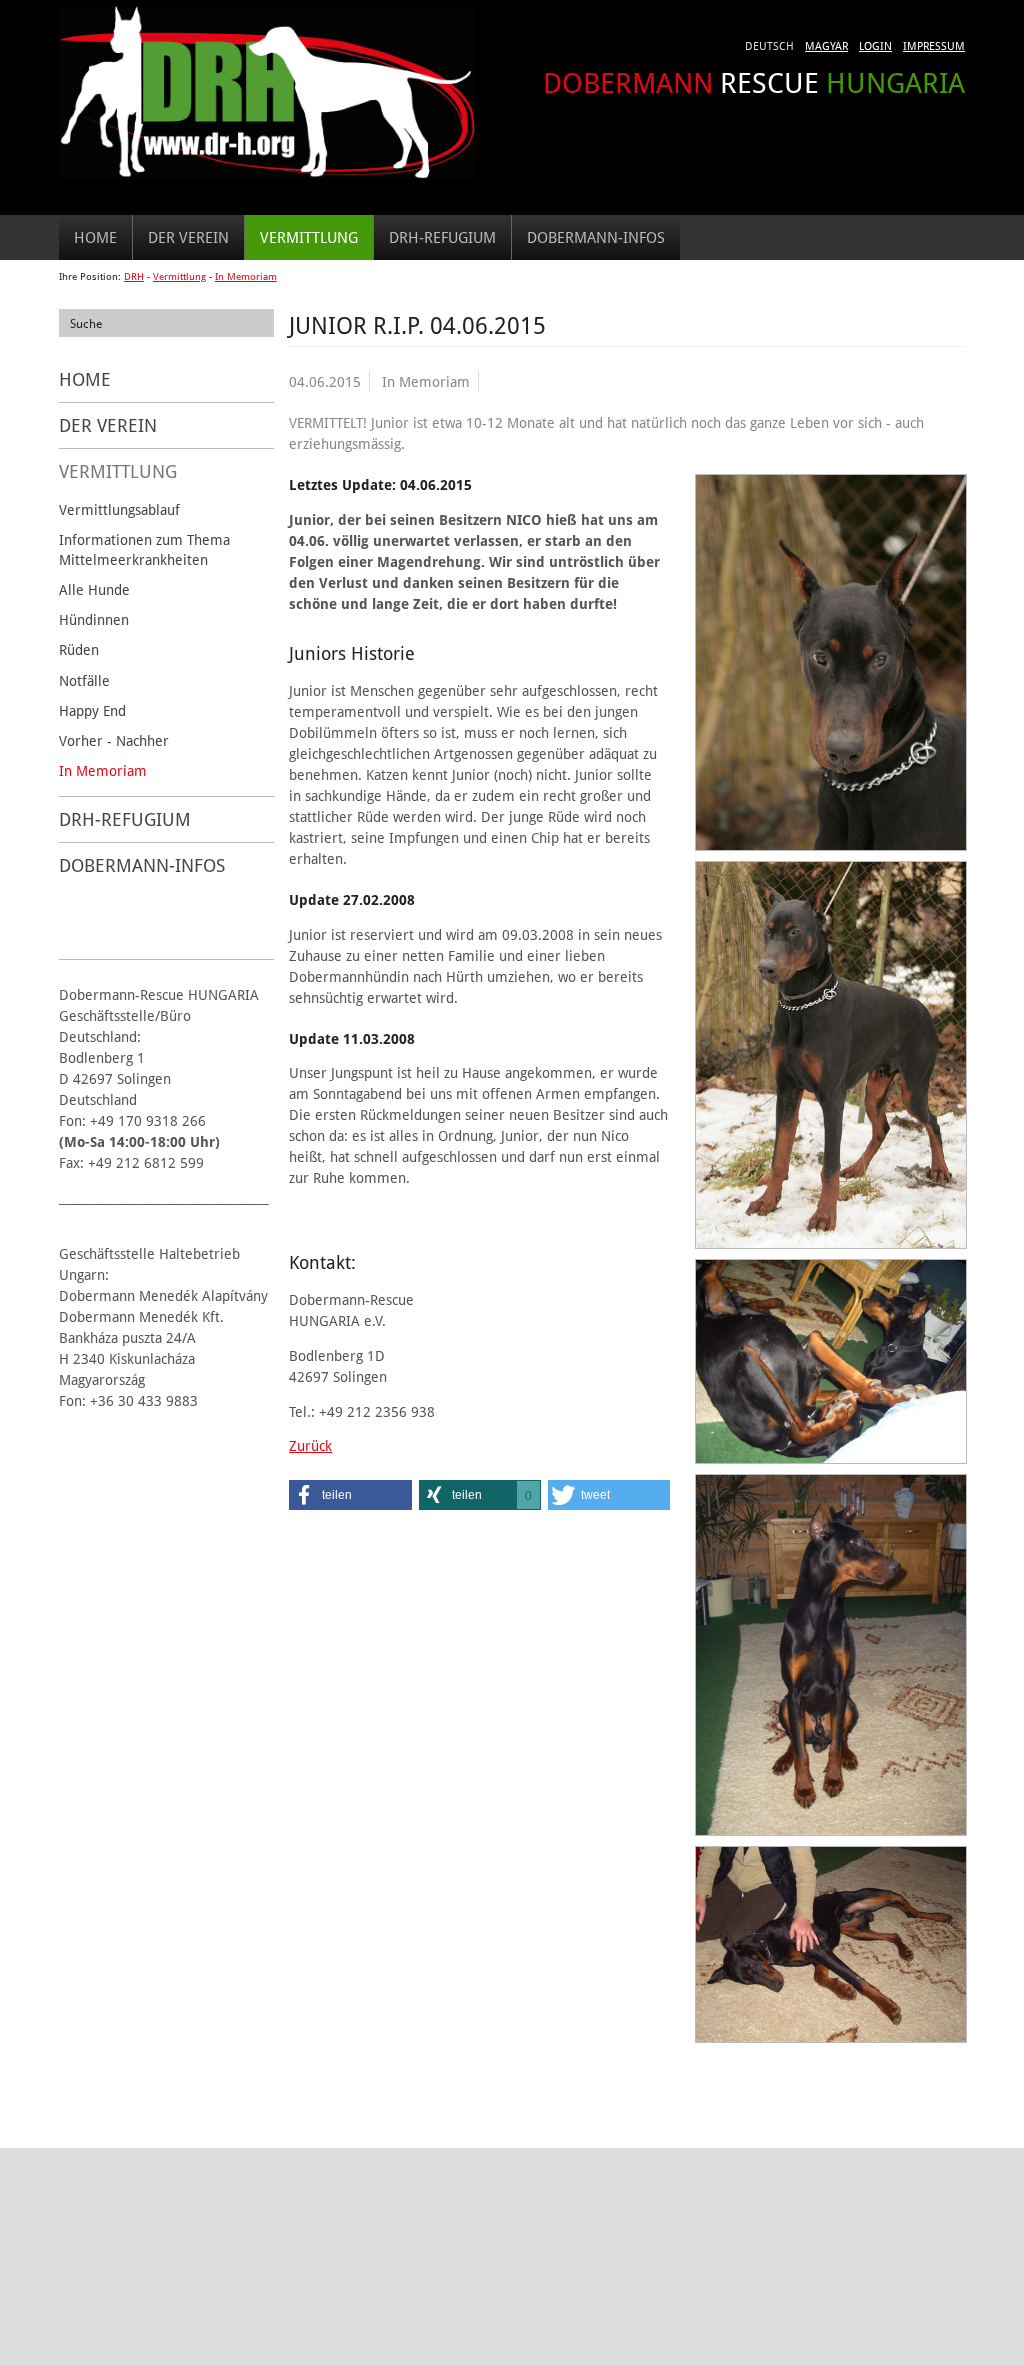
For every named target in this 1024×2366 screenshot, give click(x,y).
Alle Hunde (94, 589)
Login (875, 45)
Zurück (310, 1445)
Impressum (934, 45)
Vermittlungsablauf (119, 509)
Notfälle (84, 680)
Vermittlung (309, 237)
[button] (350, 1495)
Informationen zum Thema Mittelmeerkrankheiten (144, 549)
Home (95, 237)
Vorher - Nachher (114, 740)
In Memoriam (246, 276)
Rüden (79, 649)
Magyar (826, 45)
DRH (134, 276)
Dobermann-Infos (596, 237)
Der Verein (188, 237)
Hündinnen (94, 619)
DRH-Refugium (442, 237)
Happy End (92, 710)
